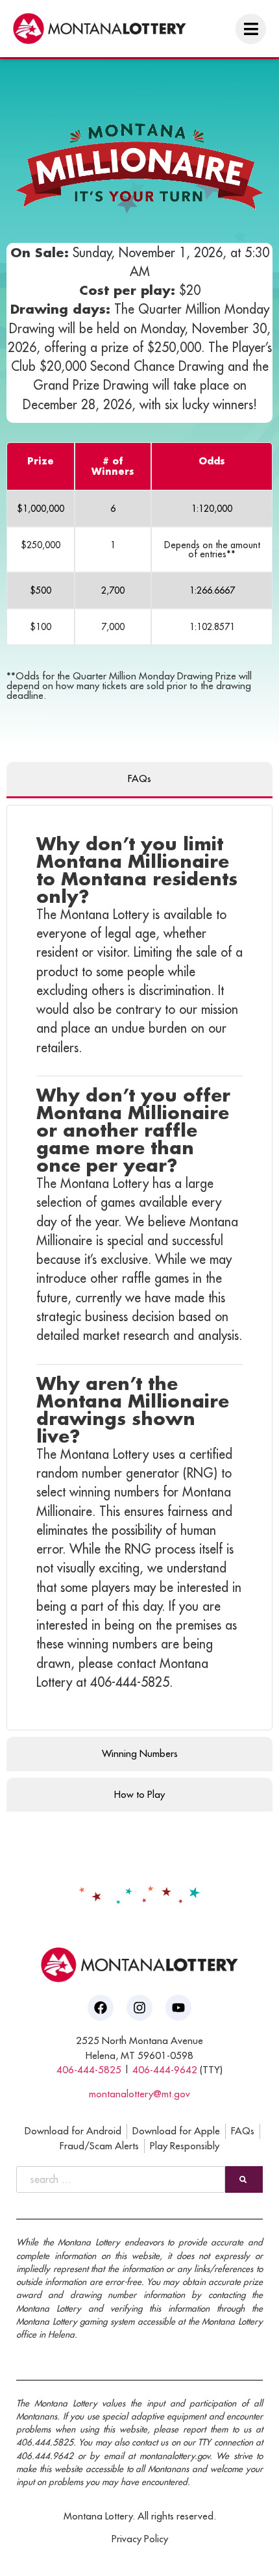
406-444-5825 (89, 2070)
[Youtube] (178, 2008)
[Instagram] (139, 2008)
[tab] (139, 780)
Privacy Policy (140, 2539)
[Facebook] (101, 2008)
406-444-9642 (165, 2070)
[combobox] (121, 2179)
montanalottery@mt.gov (139, 2094)
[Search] (244, 2179)
